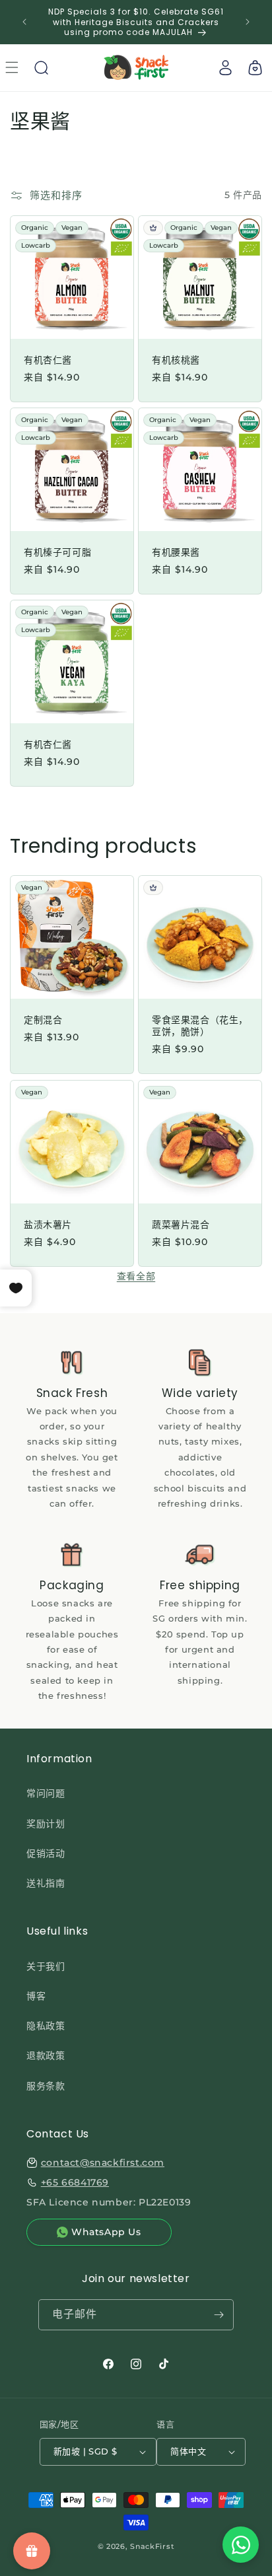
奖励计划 (46, 1824)
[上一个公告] (24, 22)
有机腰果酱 (176, 552)
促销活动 (46, 1853)
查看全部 (136, 1276)
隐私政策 (46, 2026)
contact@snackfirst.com (103, 2163)
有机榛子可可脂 (57, 552)
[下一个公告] (248, 22)
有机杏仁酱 (48, 360)
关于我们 (46, 1966)
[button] (41, 67)
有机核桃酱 (176, 360)
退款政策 (46, 2056)
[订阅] (219, 2315)
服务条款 (46, 2086)
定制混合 (43, 1020)
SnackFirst (152, 2546)
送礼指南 (46, 1883)
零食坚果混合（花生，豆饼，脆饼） (200, 1026)
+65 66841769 (75, 2182)
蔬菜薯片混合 (181, 1225)
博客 (36, 1996)
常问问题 (46, 1793)
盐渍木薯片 (48, 1225)
